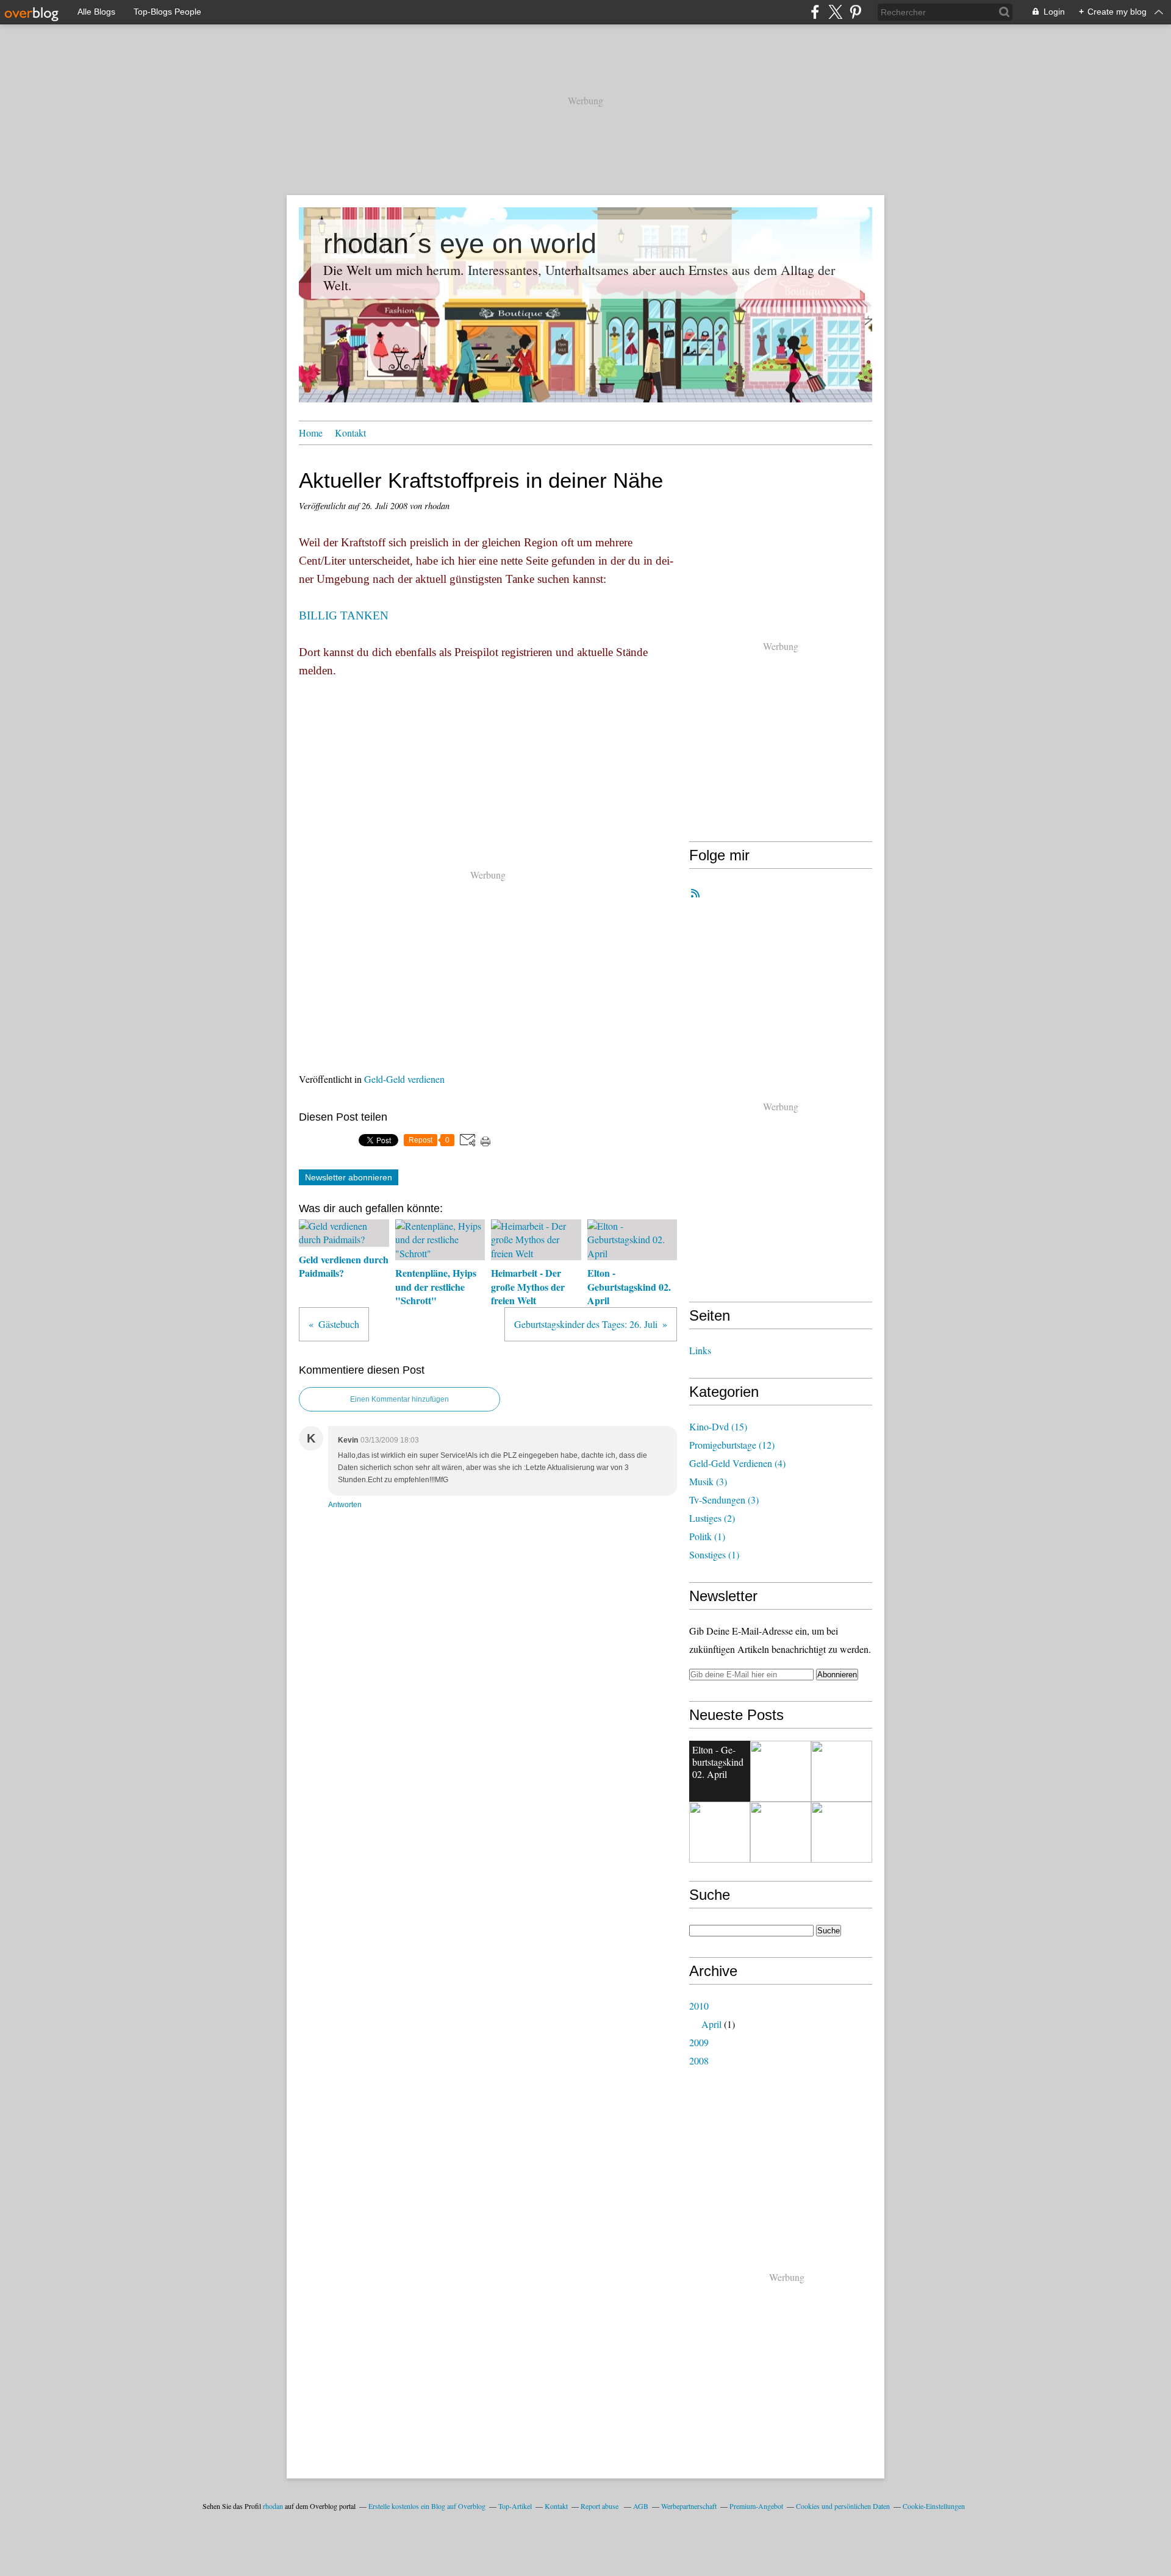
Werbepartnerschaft (689, 2506)
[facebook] (815, 12)
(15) (718, 1426)
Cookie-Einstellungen (934, 2506)
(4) (737, 1463)
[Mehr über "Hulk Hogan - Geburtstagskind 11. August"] (842, 1832)
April (711, 2024)
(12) (732, 1445)
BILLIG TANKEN (344, 615)
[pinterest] (855, 12)
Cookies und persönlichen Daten (843, 2506)
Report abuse (600, 2506)
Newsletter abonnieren (349, 1177)
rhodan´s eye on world (460, 244)
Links (700, 1350)
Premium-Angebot (756, 2506)
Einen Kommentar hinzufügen (399, 1399)
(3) (708, 1481)
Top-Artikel (515, 2506)
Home (311, 433)
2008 (699, 2060)
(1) (707, 1536)
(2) (712, 1518)
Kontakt (350, 433)
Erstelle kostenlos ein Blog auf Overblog (427, 2506)
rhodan (273, 2506)
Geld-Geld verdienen (404, 1079)
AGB (641, 2506)
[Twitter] (835, 12)
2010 (699, 2006)
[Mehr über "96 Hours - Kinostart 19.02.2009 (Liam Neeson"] (781, 1771)
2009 (699, 2042)
